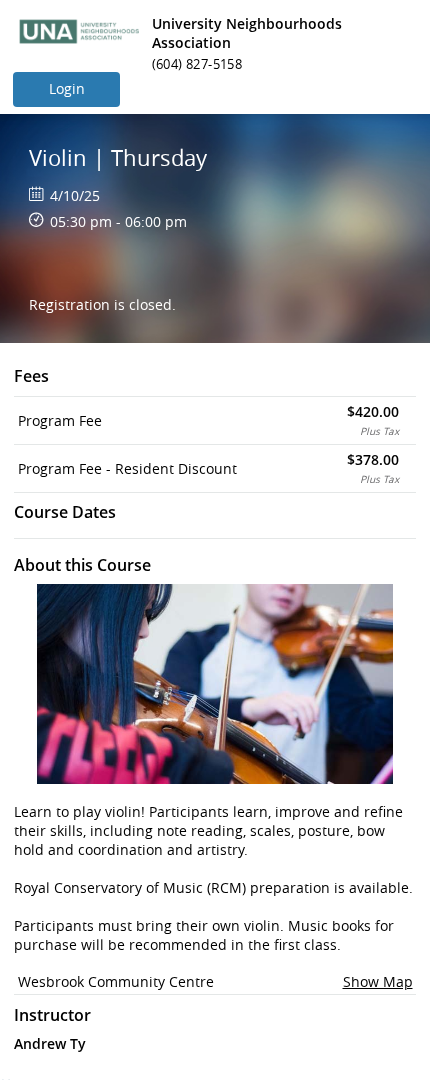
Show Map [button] (378, 981)
